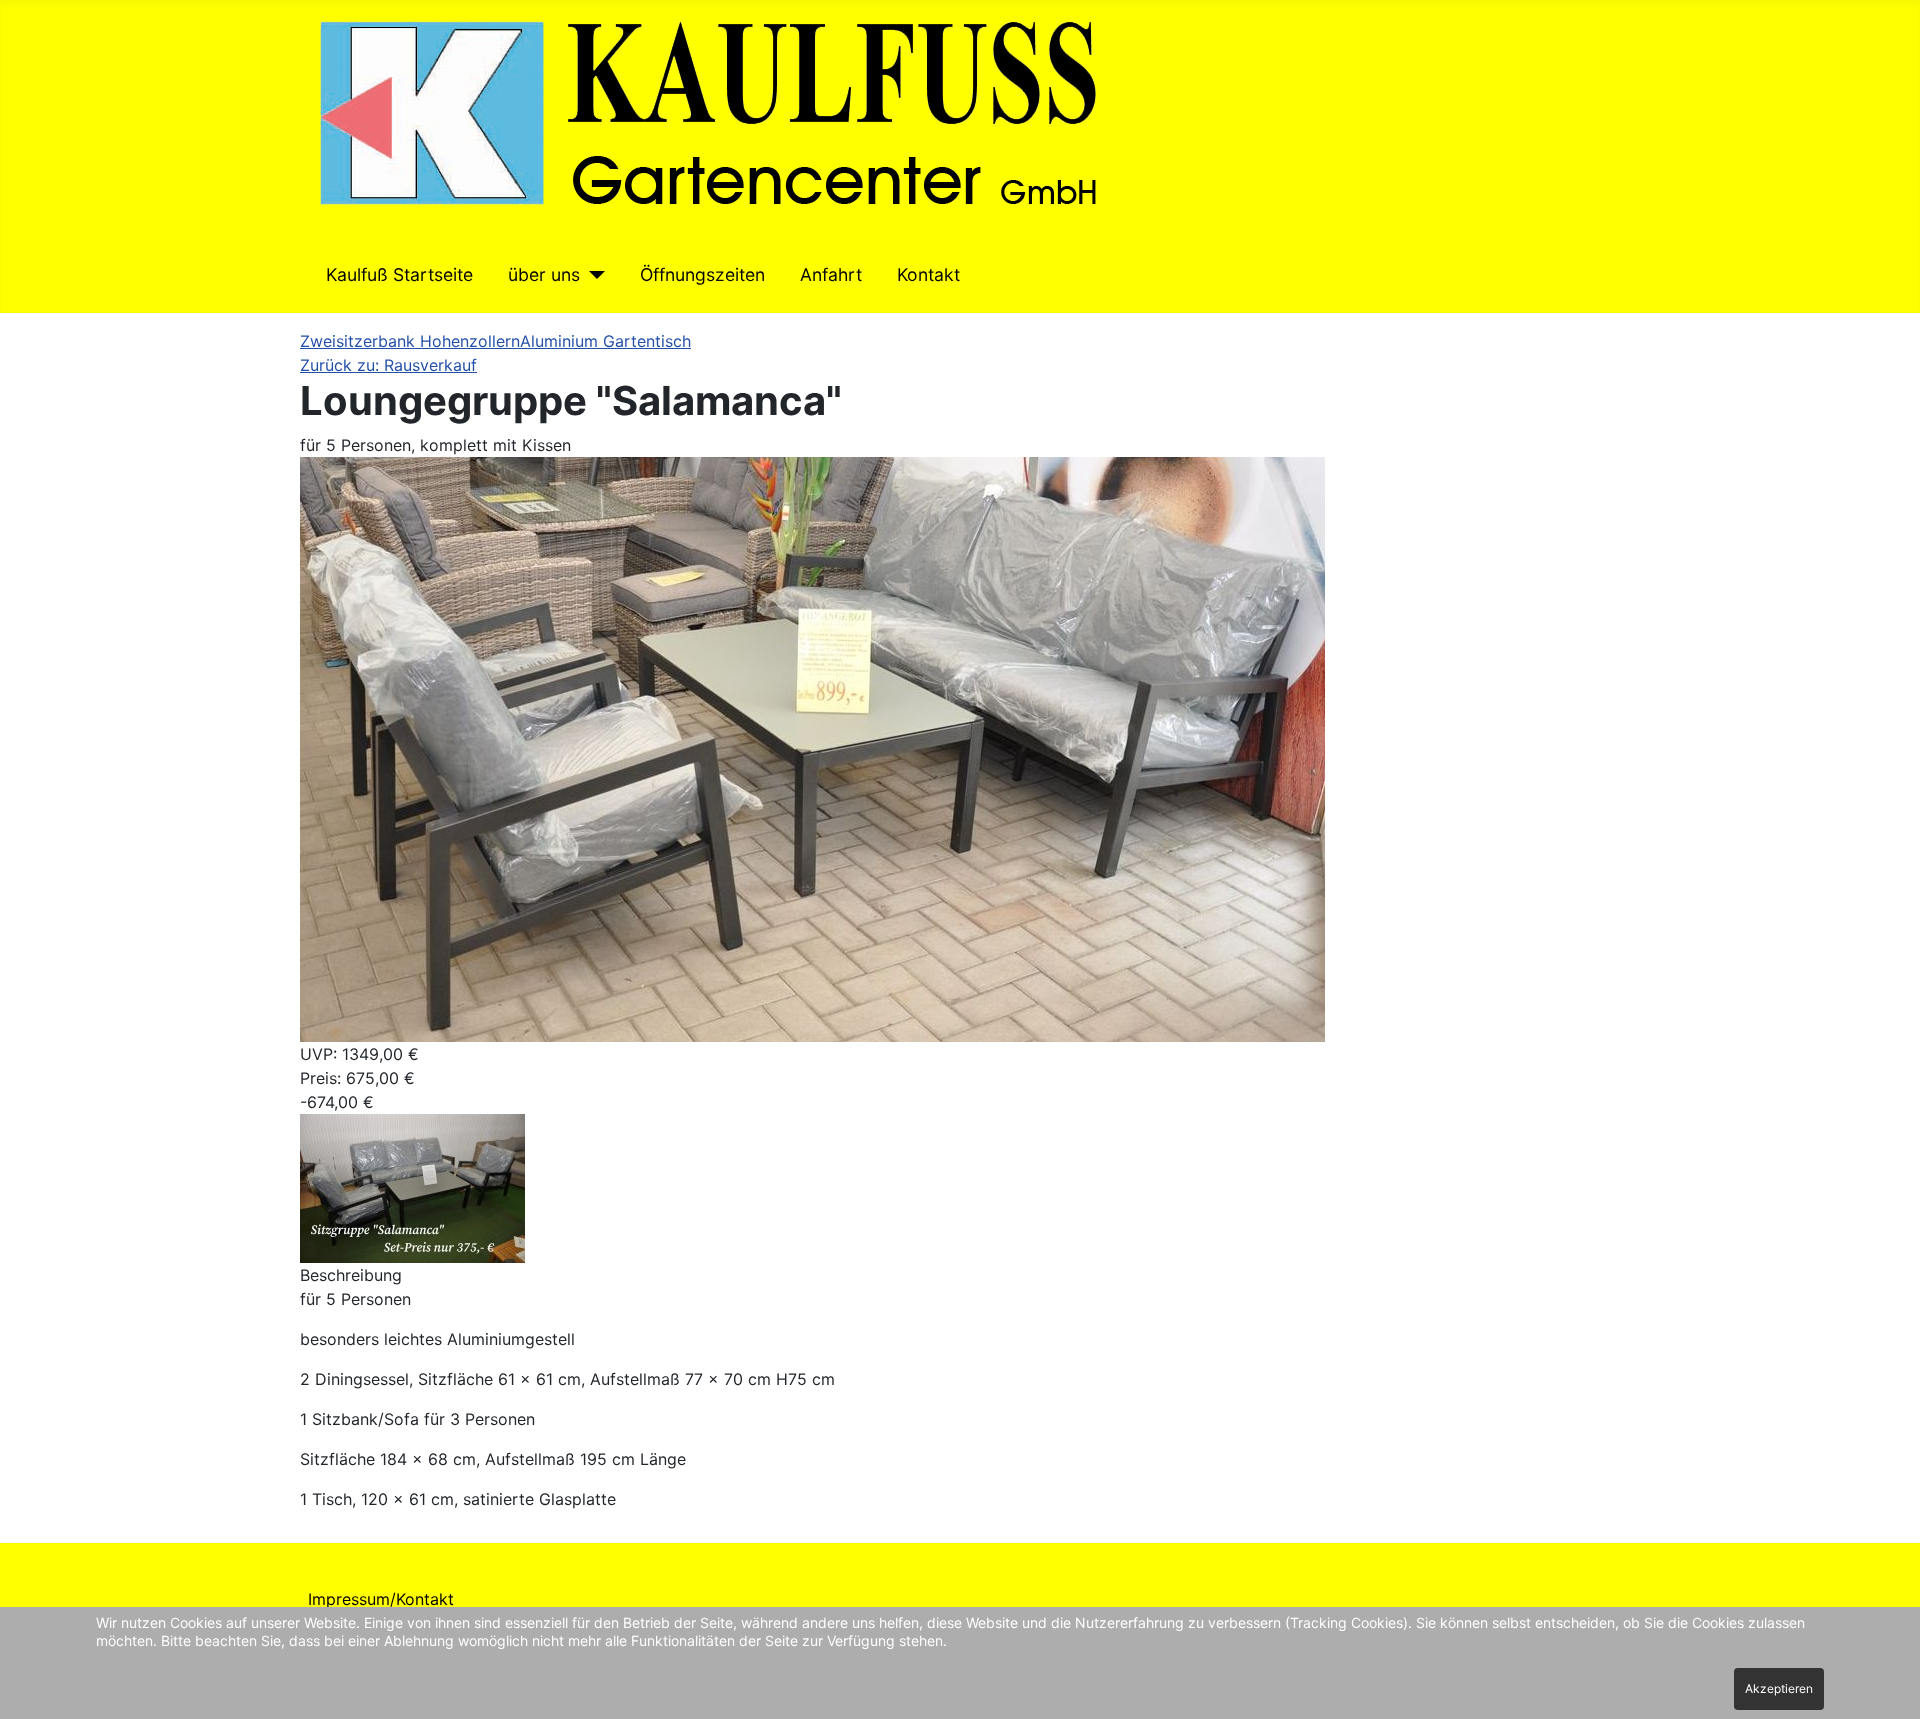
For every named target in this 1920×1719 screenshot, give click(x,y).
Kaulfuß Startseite (399, 274)
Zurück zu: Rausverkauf (388, 365)
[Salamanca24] (412, 1187)
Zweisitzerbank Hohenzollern (410, 341)
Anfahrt (831, 274)
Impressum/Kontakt (381, 1599)
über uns (544, 274)
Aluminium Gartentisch (605, 341)
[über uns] (592, 275)
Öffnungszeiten (702, 274)
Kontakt (928, 274)
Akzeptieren (1779, 1688)
